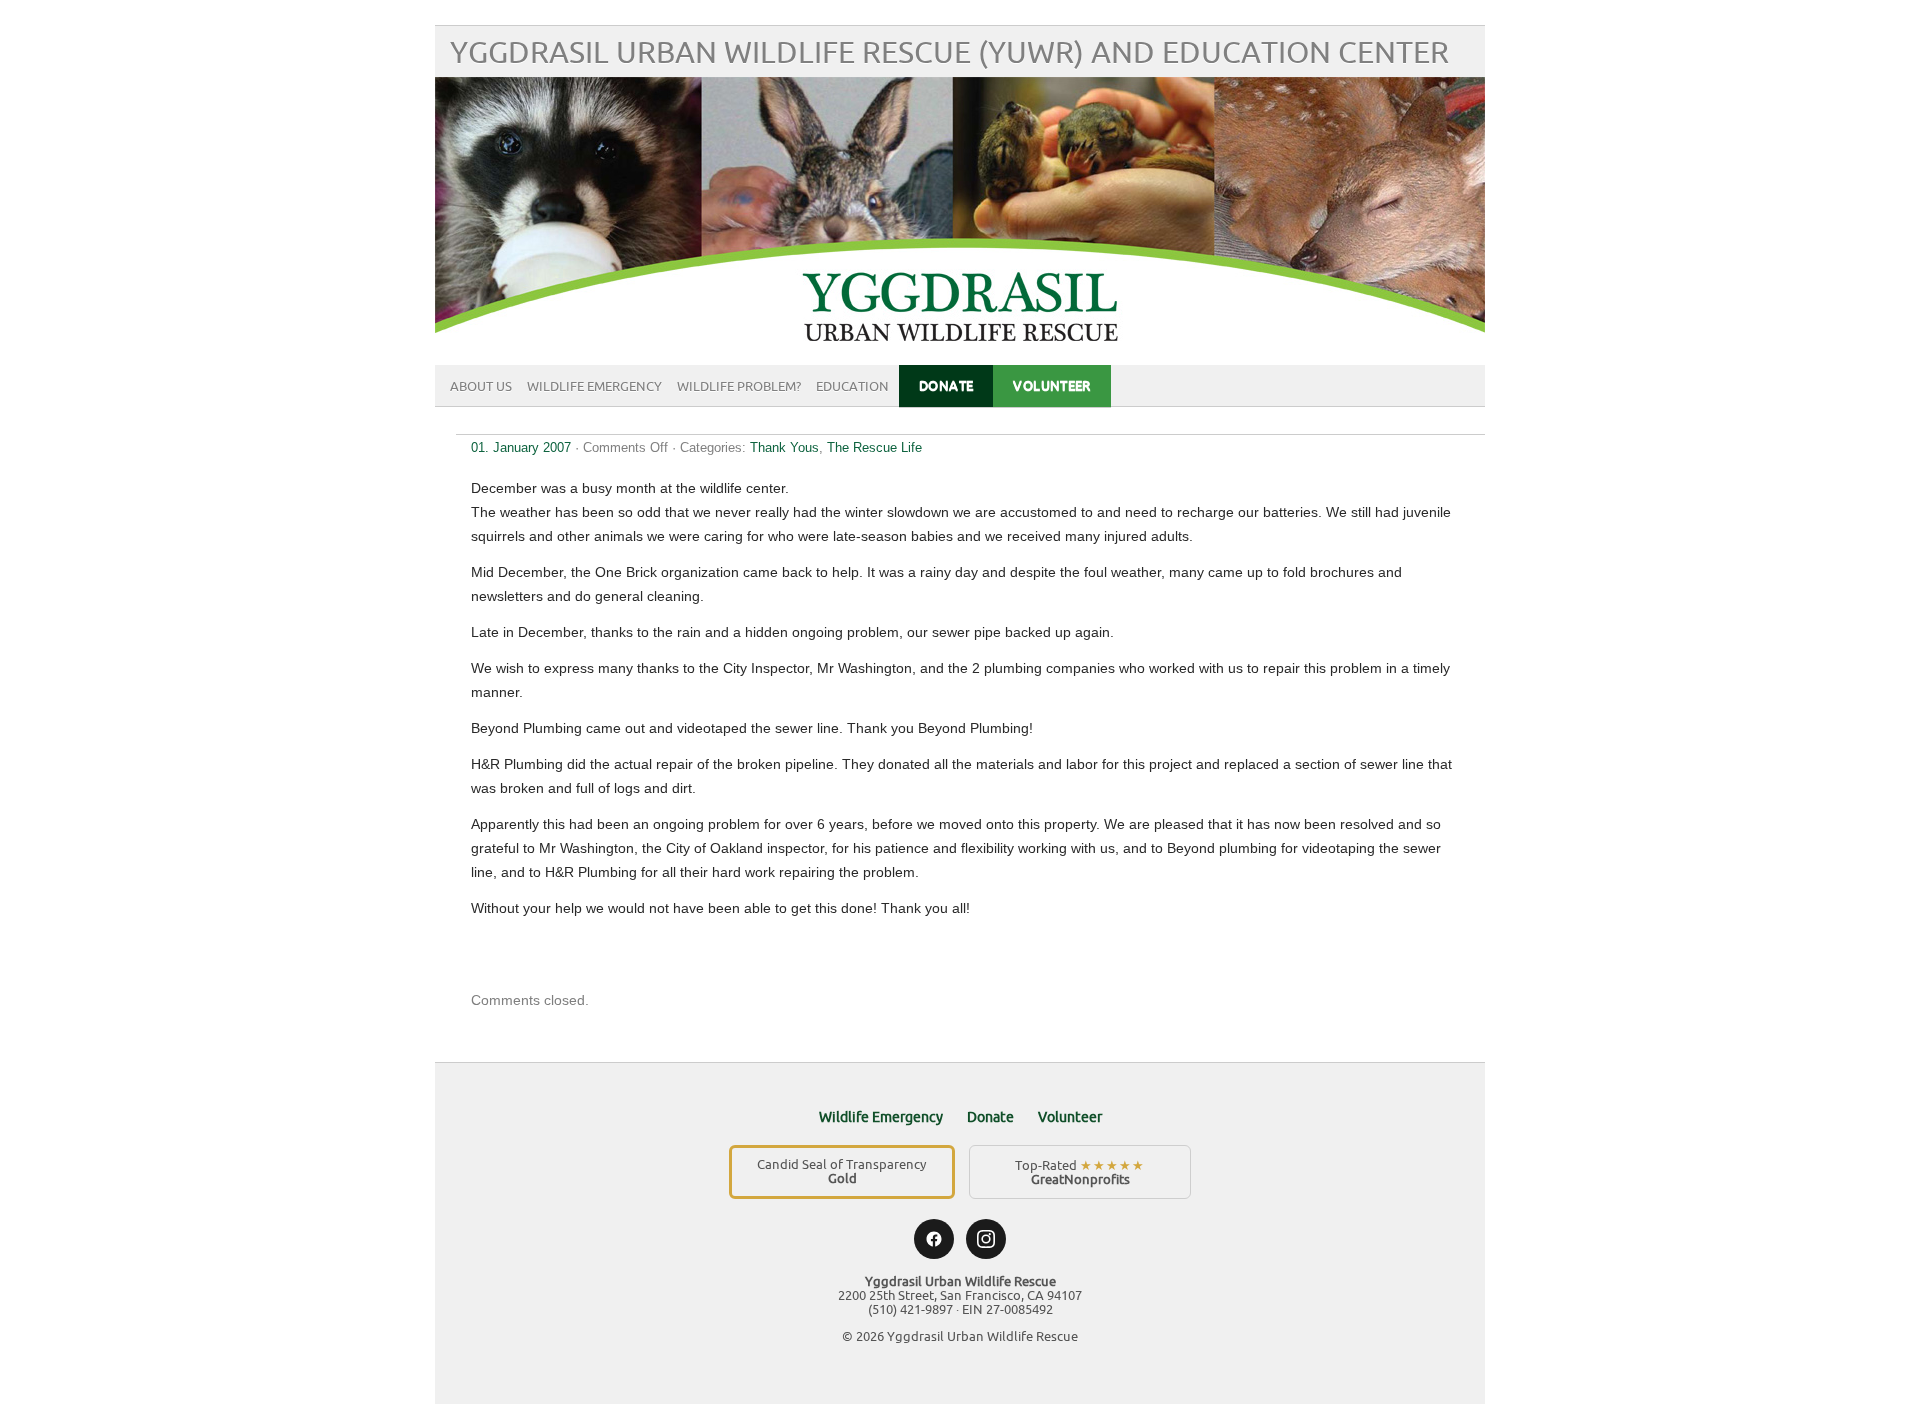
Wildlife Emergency (594, 387)
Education (852, 387)
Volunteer (1052, 386)
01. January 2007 (521, 447)
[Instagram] (986, 1239)
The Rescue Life (874, 447)
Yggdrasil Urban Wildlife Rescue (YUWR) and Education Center (949, 53)
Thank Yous (784, 447)
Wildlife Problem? (739, 387)
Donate (946, 386)
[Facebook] (934, 1239)
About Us (481, 387)
